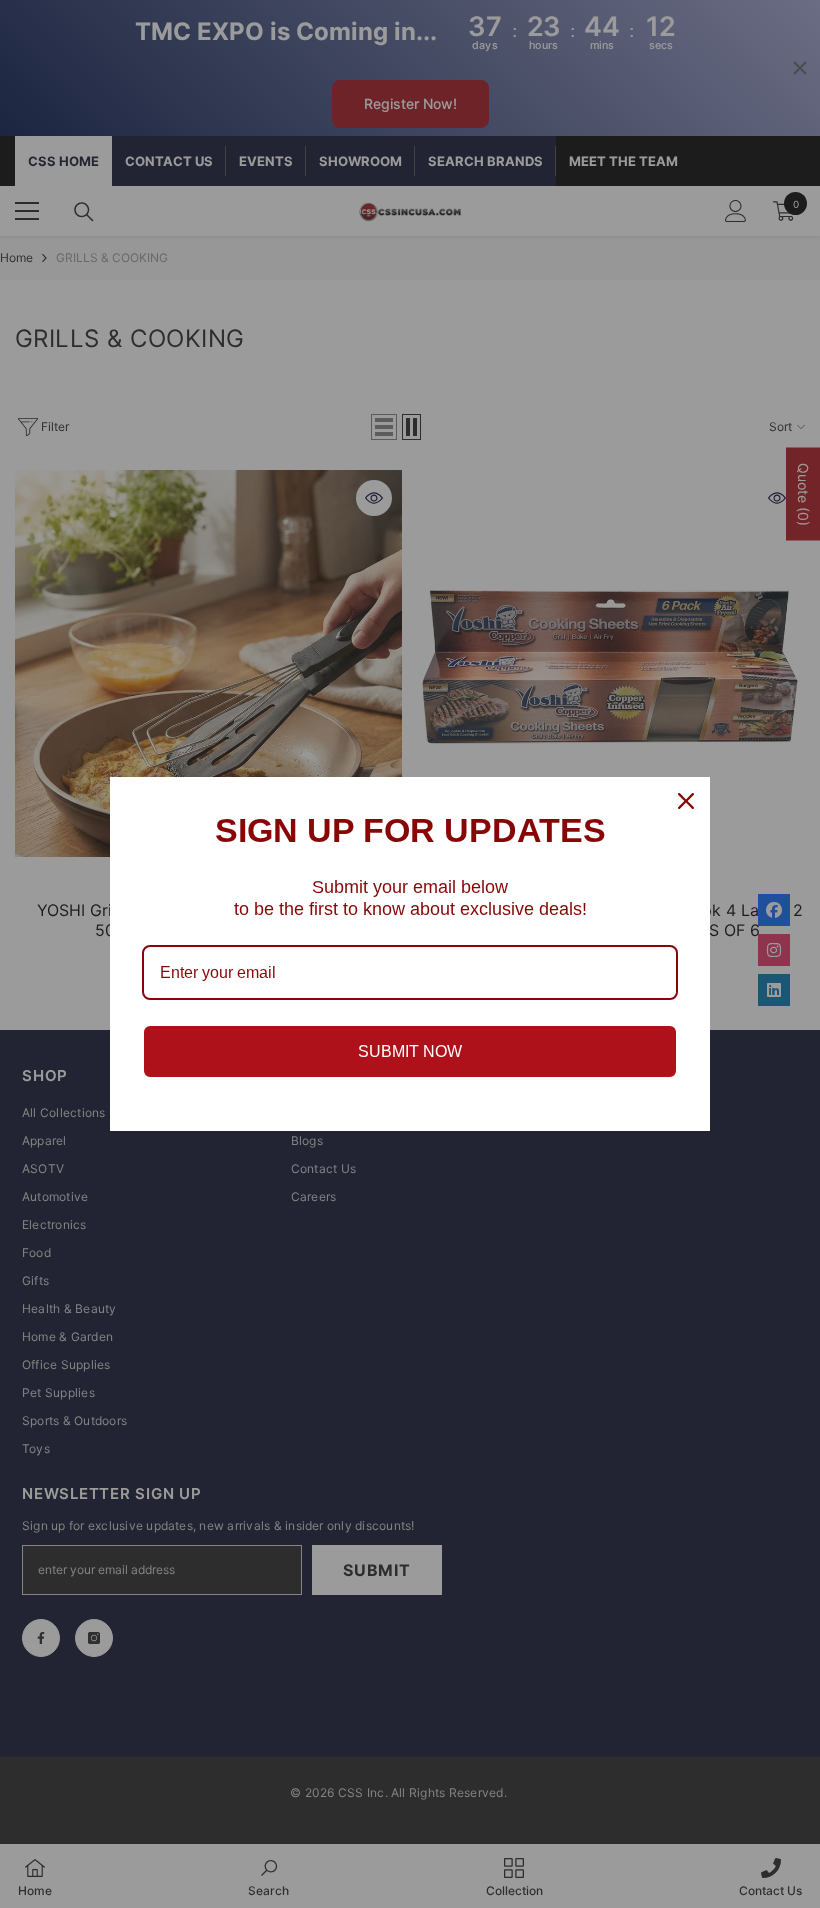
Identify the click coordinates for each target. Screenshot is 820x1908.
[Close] (686, 801)
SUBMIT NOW (410, 1051)
